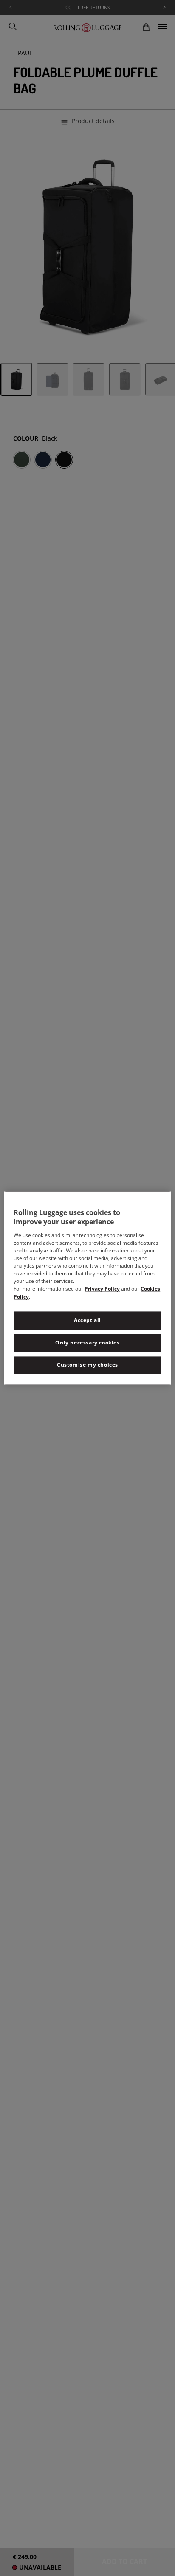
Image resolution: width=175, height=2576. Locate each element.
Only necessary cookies (87, 1343)
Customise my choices (87, 1365)
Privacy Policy (102, 1289)
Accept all (87, 1320)
